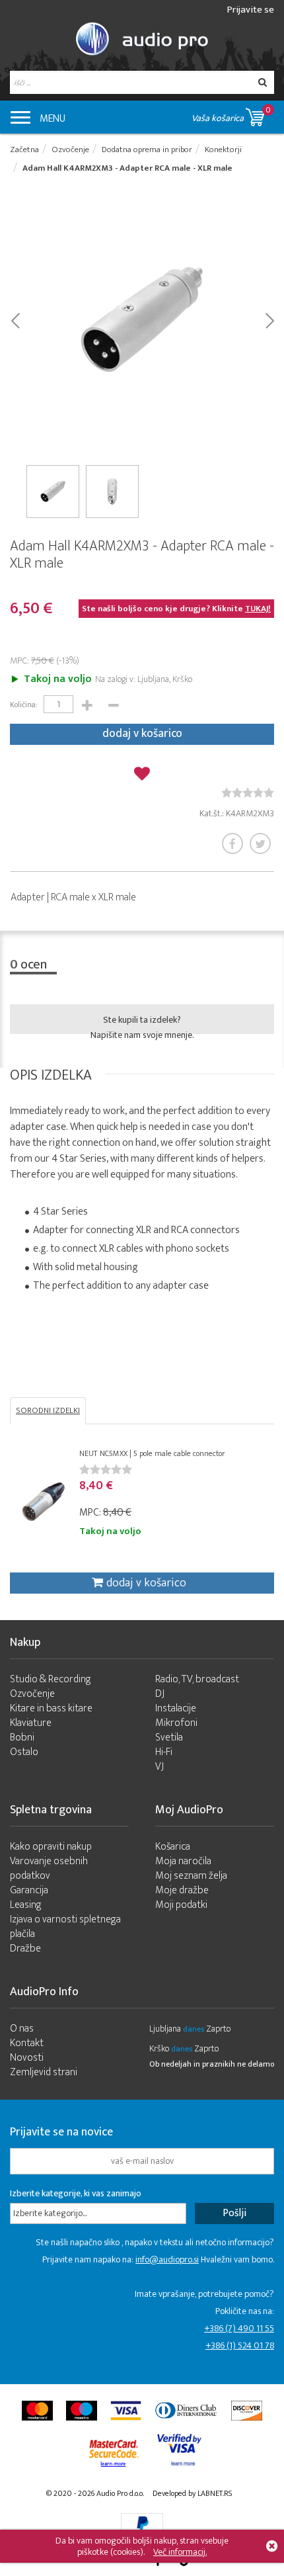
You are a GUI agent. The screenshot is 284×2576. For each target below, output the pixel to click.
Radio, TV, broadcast (197, 1679)
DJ (160, 1694)
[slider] (248, 793)
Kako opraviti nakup (51, 1847)
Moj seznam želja (191, 1876)
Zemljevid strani (44, 2072)
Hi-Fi (164, 1752)
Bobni (22, 1738)
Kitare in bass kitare (51, 1708)
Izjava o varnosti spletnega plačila (65, 1927)
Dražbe (25, 1949)
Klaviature (31, 1723)
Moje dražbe (182, 1890)
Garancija (29, 1890)
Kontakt (27, 2043)
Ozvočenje (32, 1694)
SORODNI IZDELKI (48, 1410)
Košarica (173, 1847)
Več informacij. (180, 2552)
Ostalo (24, 1752)
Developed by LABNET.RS (192, 2493)
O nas (22, 2029)
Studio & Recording (51, 1679)
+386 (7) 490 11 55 (239, 2328)
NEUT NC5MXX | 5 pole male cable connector (152, 1453)
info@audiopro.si (167, 2259)
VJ (160, 1767)
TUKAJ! (258, 609)
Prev (15, 320)
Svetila (169, 1738)
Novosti (27, 2058)
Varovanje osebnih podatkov (49, 1868)
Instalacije (176, 1708)
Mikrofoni (176, 1723)
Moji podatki (181, 1905)
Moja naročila (183, 1861)
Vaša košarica (231, 114)
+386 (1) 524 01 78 (240, 2345)
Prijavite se (251, 10)
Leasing (26, 1905)
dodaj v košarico (142, 734)
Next (269, 320)
